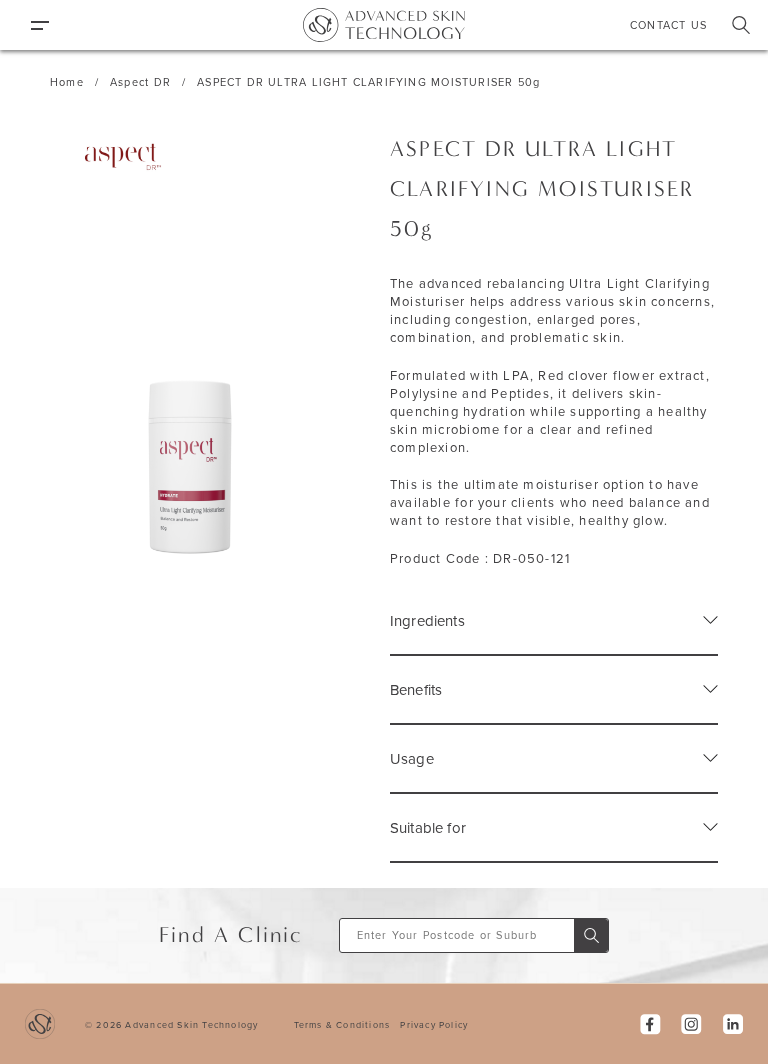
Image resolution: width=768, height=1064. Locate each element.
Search (741, 25)
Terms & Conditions (342, 1024)
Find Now (591, 935)
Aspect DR (140, 82)
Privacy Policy (434, 1024)
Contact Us (668, 25)
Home (67, 82)
